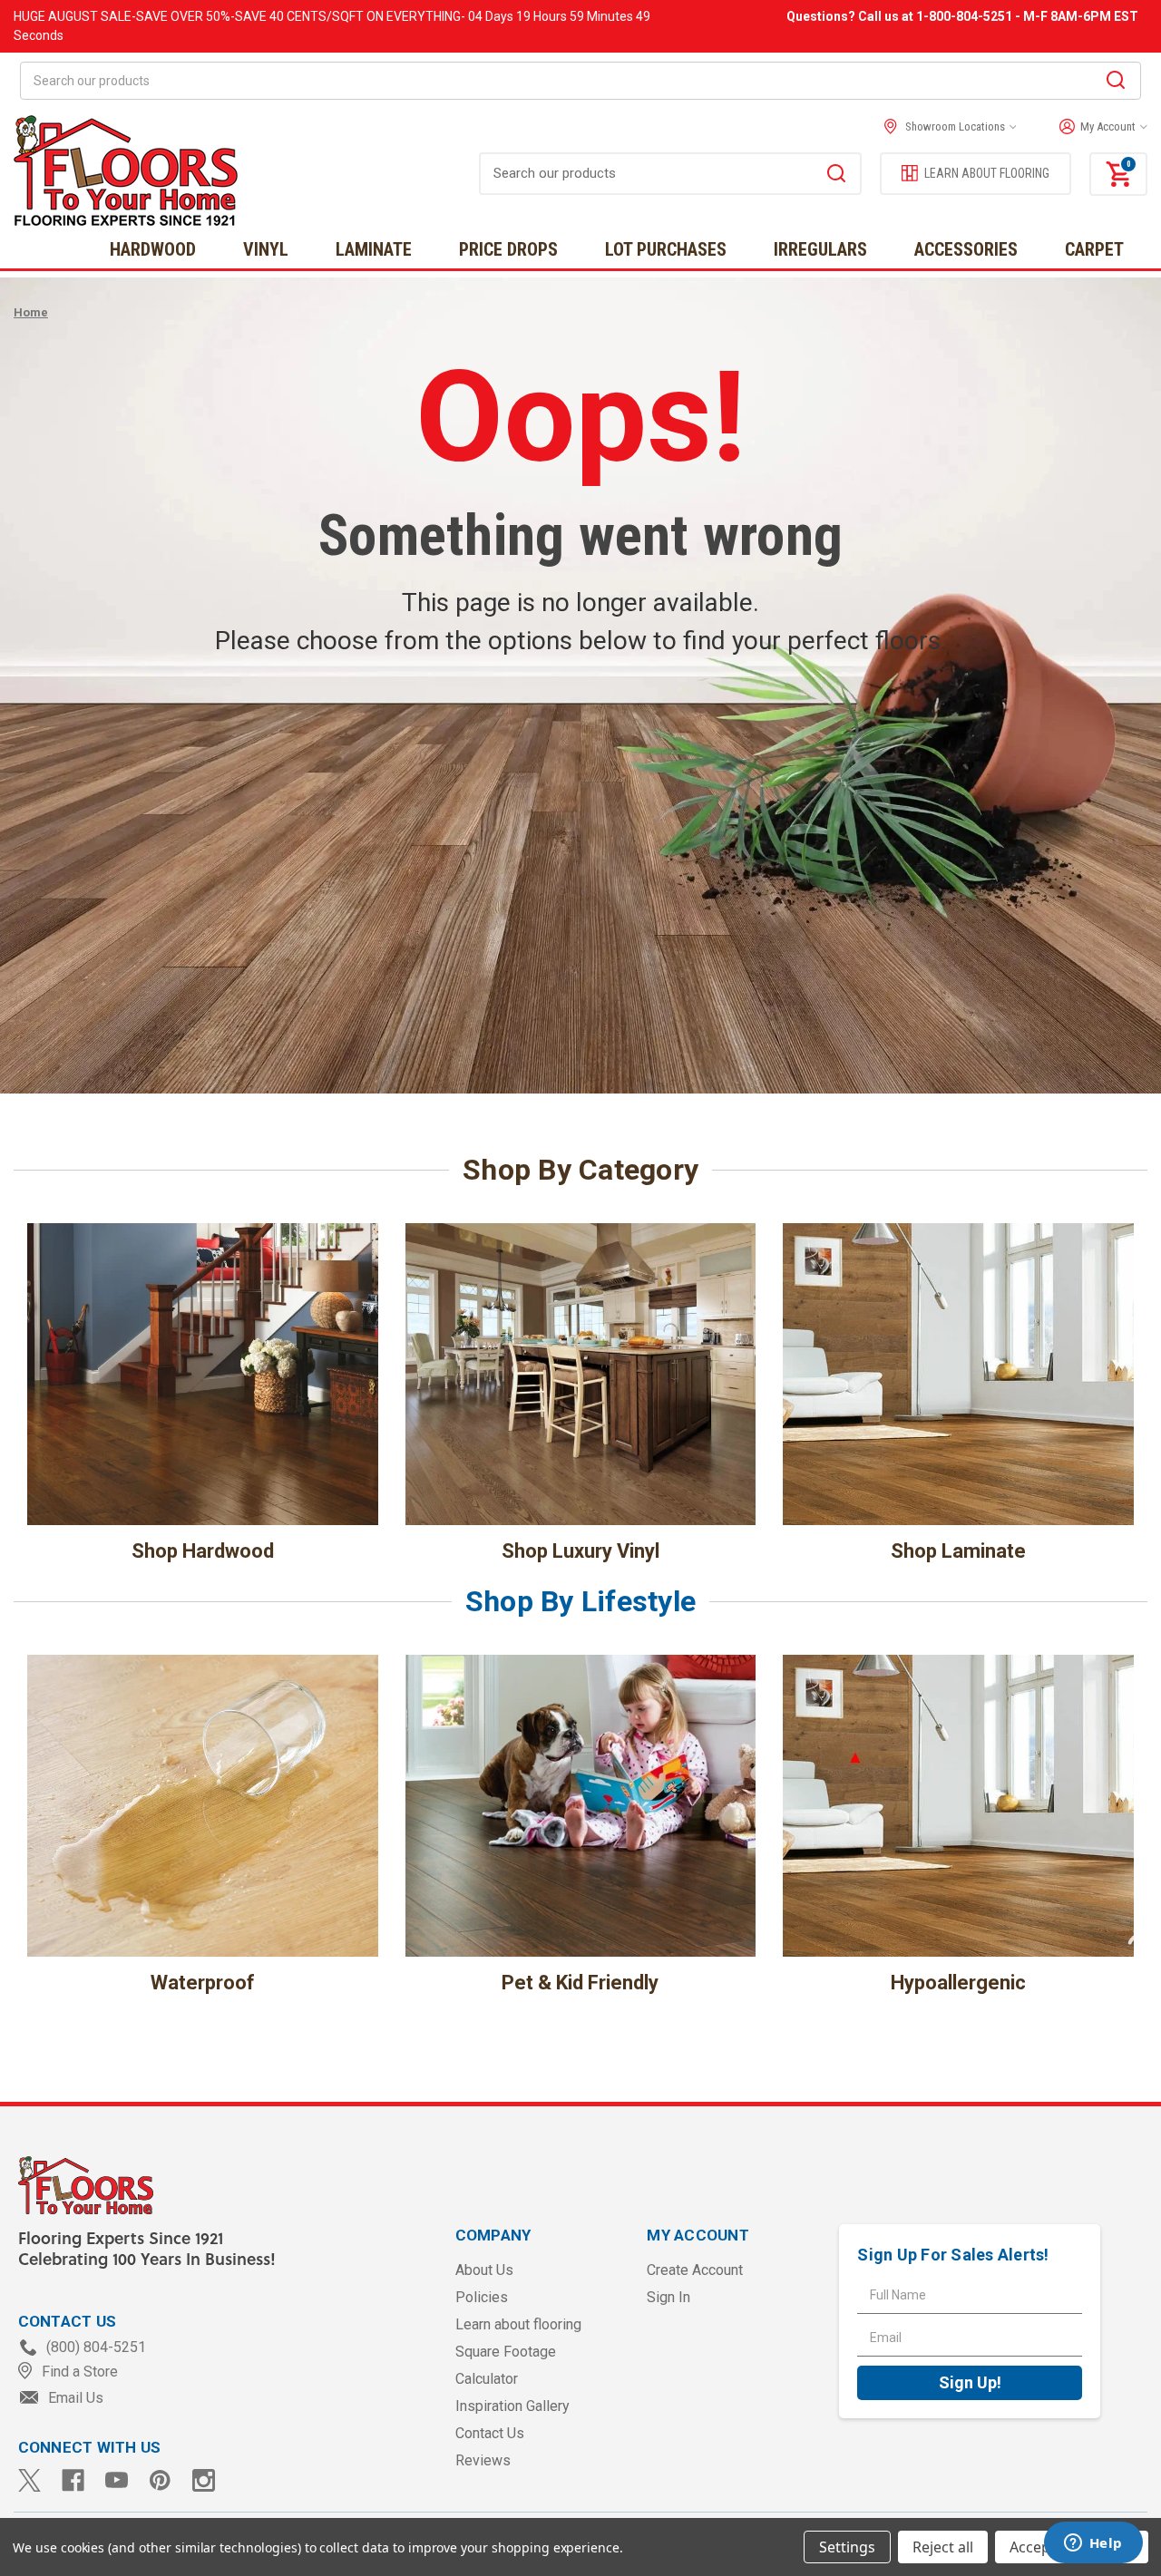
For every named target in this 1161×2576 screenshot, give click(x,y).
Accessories (966, 249)
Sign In (668, 2297)
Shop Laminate (958, 1551)
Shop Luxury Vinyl (580, 1551)
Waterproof (203, 1983)
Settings (847, 2547)
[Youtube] (117, 2480)
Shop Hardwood (203, 1551)
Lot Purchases (666, 249)
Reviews (483, 2460)
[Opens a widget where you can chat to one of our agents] (1093, 2544)
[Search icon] (1116, 83)
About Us (484, 2270)
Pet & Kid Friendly (580, 1983)
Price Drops (508, 249)
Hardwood (153, 249)
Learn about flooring (518, 2324)
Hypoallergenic (958, 1983)
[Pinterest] (160, 2480)
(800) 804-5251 (94, 2347)
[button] (1099, 127)
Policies (482, 2297)
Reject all (943, 2547)
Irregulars (820, 249)
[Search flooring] (836, 176)
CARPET (1094, 249)
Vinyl (266, 249)
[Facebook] (73, 2480)
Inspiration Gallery (512, 2406)
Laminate (374, 249)
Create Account (695, 2270)
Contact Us (490, 2433)
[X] (29, 2480)
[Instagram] (204, 2480)
